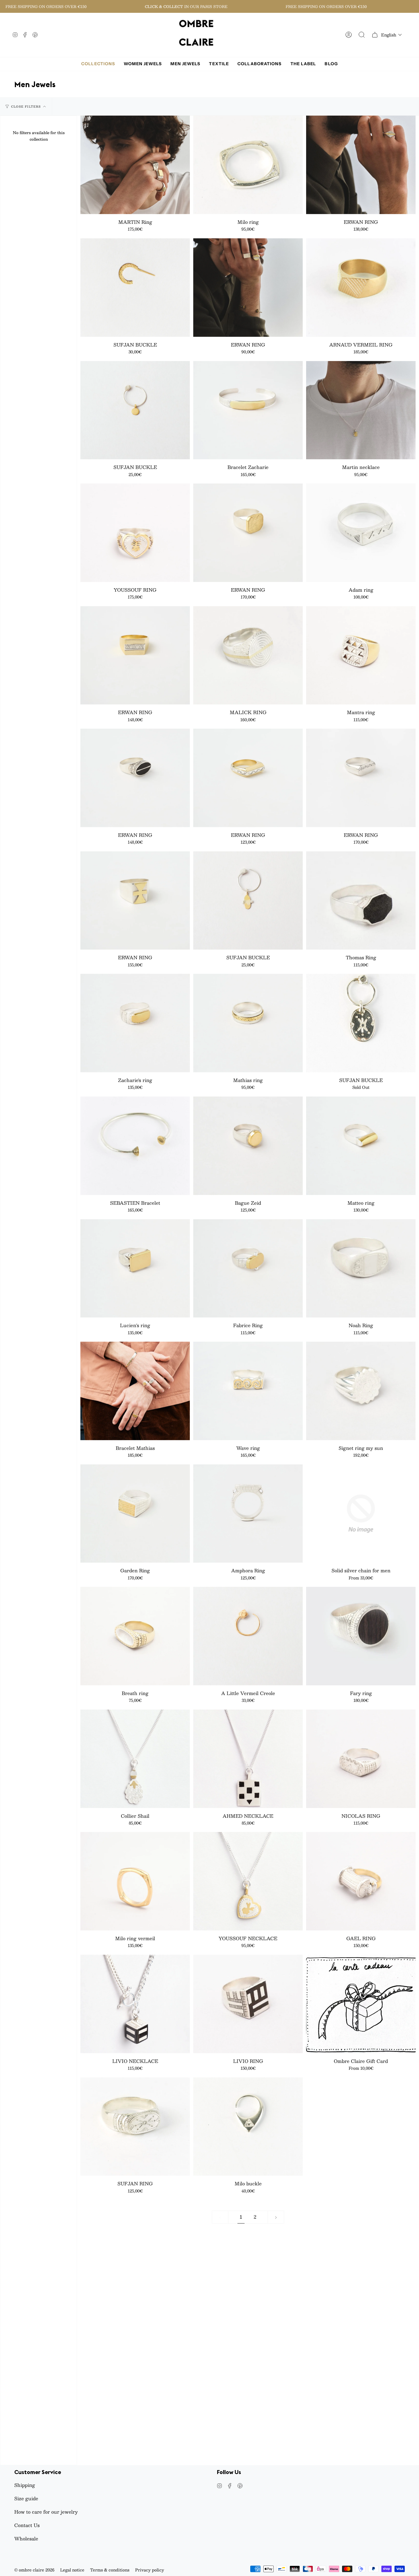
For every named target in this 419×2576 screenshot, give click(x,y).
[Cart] (375, 35)
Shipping (25, 2485)
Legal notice (72, 2570)
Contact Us (27, 2525)
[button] (391, 35)
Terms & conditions (110, 2570)
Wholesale (26, 2539)
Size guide (26, 2498)
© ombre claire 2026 (34, 2570)
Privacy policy (150, 2570)
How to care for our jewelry (46, 2512)
